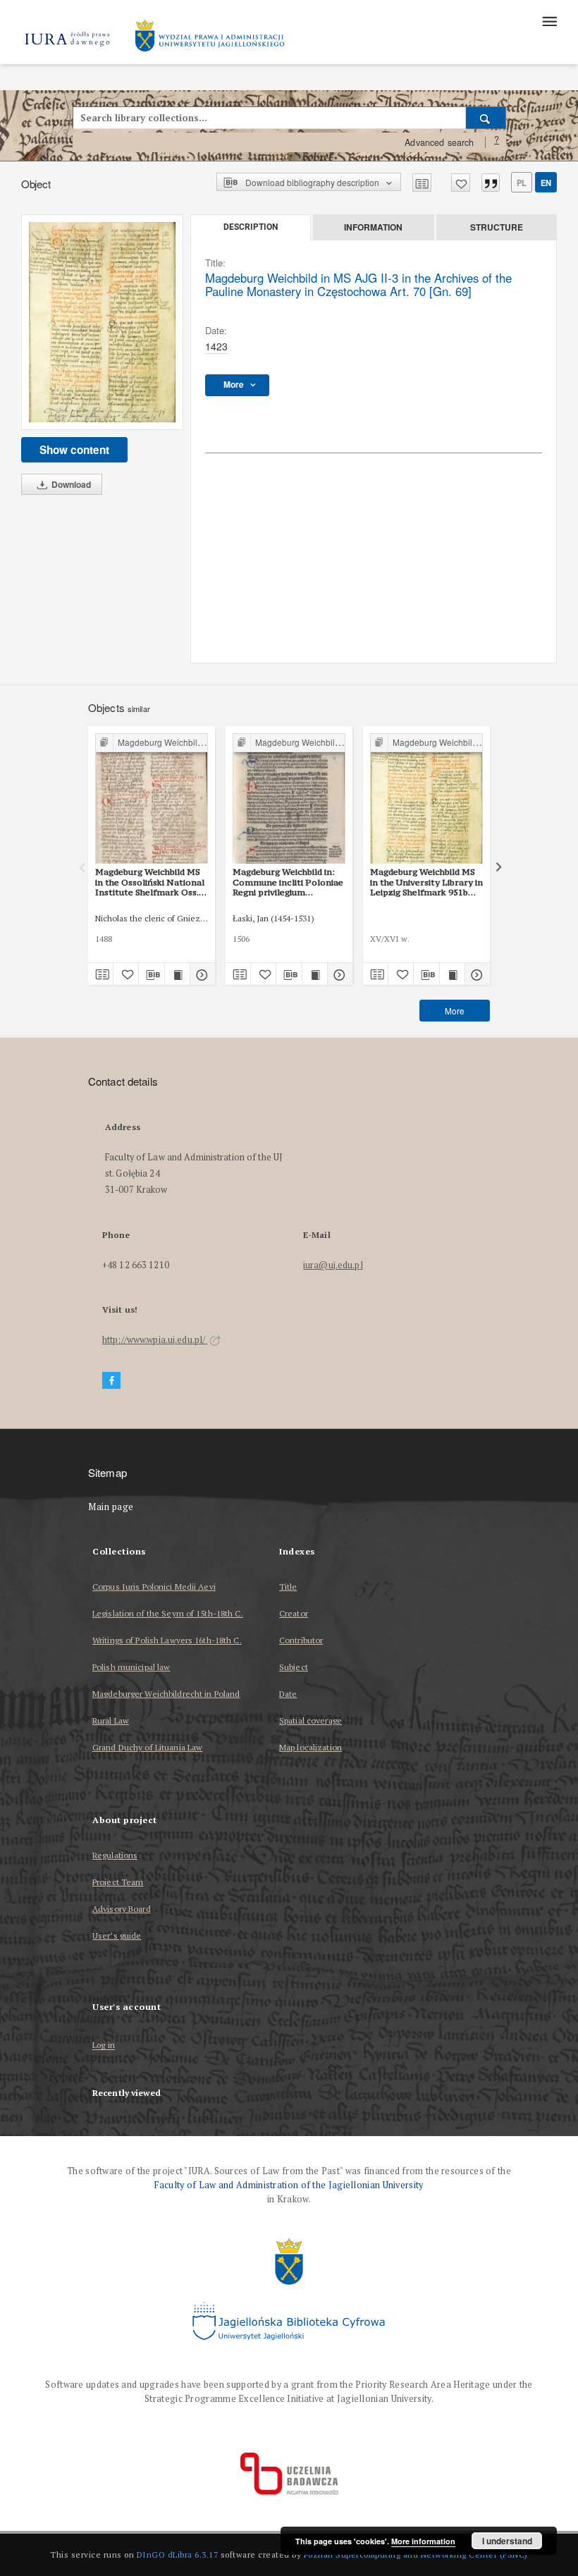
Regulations (115, 1855)
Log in (104, 2046)
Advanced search (439, 142)
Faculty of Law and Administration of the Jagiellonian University (289, 2185)
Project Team (118, 1882)
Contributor (301, 1640)
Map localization (310, 1747)
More (455, 1011)
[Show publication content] (177, 974)
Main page (111, 1507)
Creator (294, 1613)
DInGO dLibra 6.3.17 (178, 2554)
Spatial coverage (310, 1721)
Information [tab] (373, 227)
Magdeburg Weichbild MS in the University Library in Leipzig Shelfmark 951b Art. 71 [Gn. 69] (426, 882)
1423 (216, 346)
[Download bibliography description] (151, 974)
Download (70, 484)
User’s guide (117, 1936)
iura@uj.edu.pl (333, 1265)
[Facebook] (111, 1381)
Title (288, 1587)
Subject (294, 1667)
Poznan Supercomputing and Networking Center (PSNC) (416, 2554)
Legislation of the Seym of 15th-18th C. (168, 1613)
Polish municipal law (131, 1667)
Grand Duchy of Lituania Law (147, 1747)
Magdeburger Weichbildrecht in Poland (166, 1694)
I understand (507, 2541)
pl (522, 183)
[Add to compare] (422, 183)
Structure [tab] (497, 227)
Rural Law (111, 1721)
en (546, 183)
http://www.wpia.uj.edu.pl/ (155, 1340)
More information (423, 2541)
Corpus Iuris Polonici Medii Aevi (154, 1587)
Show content (74, 450)
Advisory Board (122, 1909)
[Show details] (201, 974)
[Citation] (491, 183)
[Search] (486, 118)
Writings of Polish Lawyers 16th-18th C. (167, 1640)
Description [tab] (251, 227)
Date (288, 1694)
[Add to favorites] (461, 183)
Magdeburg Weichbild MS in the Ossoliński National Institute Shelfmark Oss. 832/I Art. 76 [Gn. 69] (150, 882)
